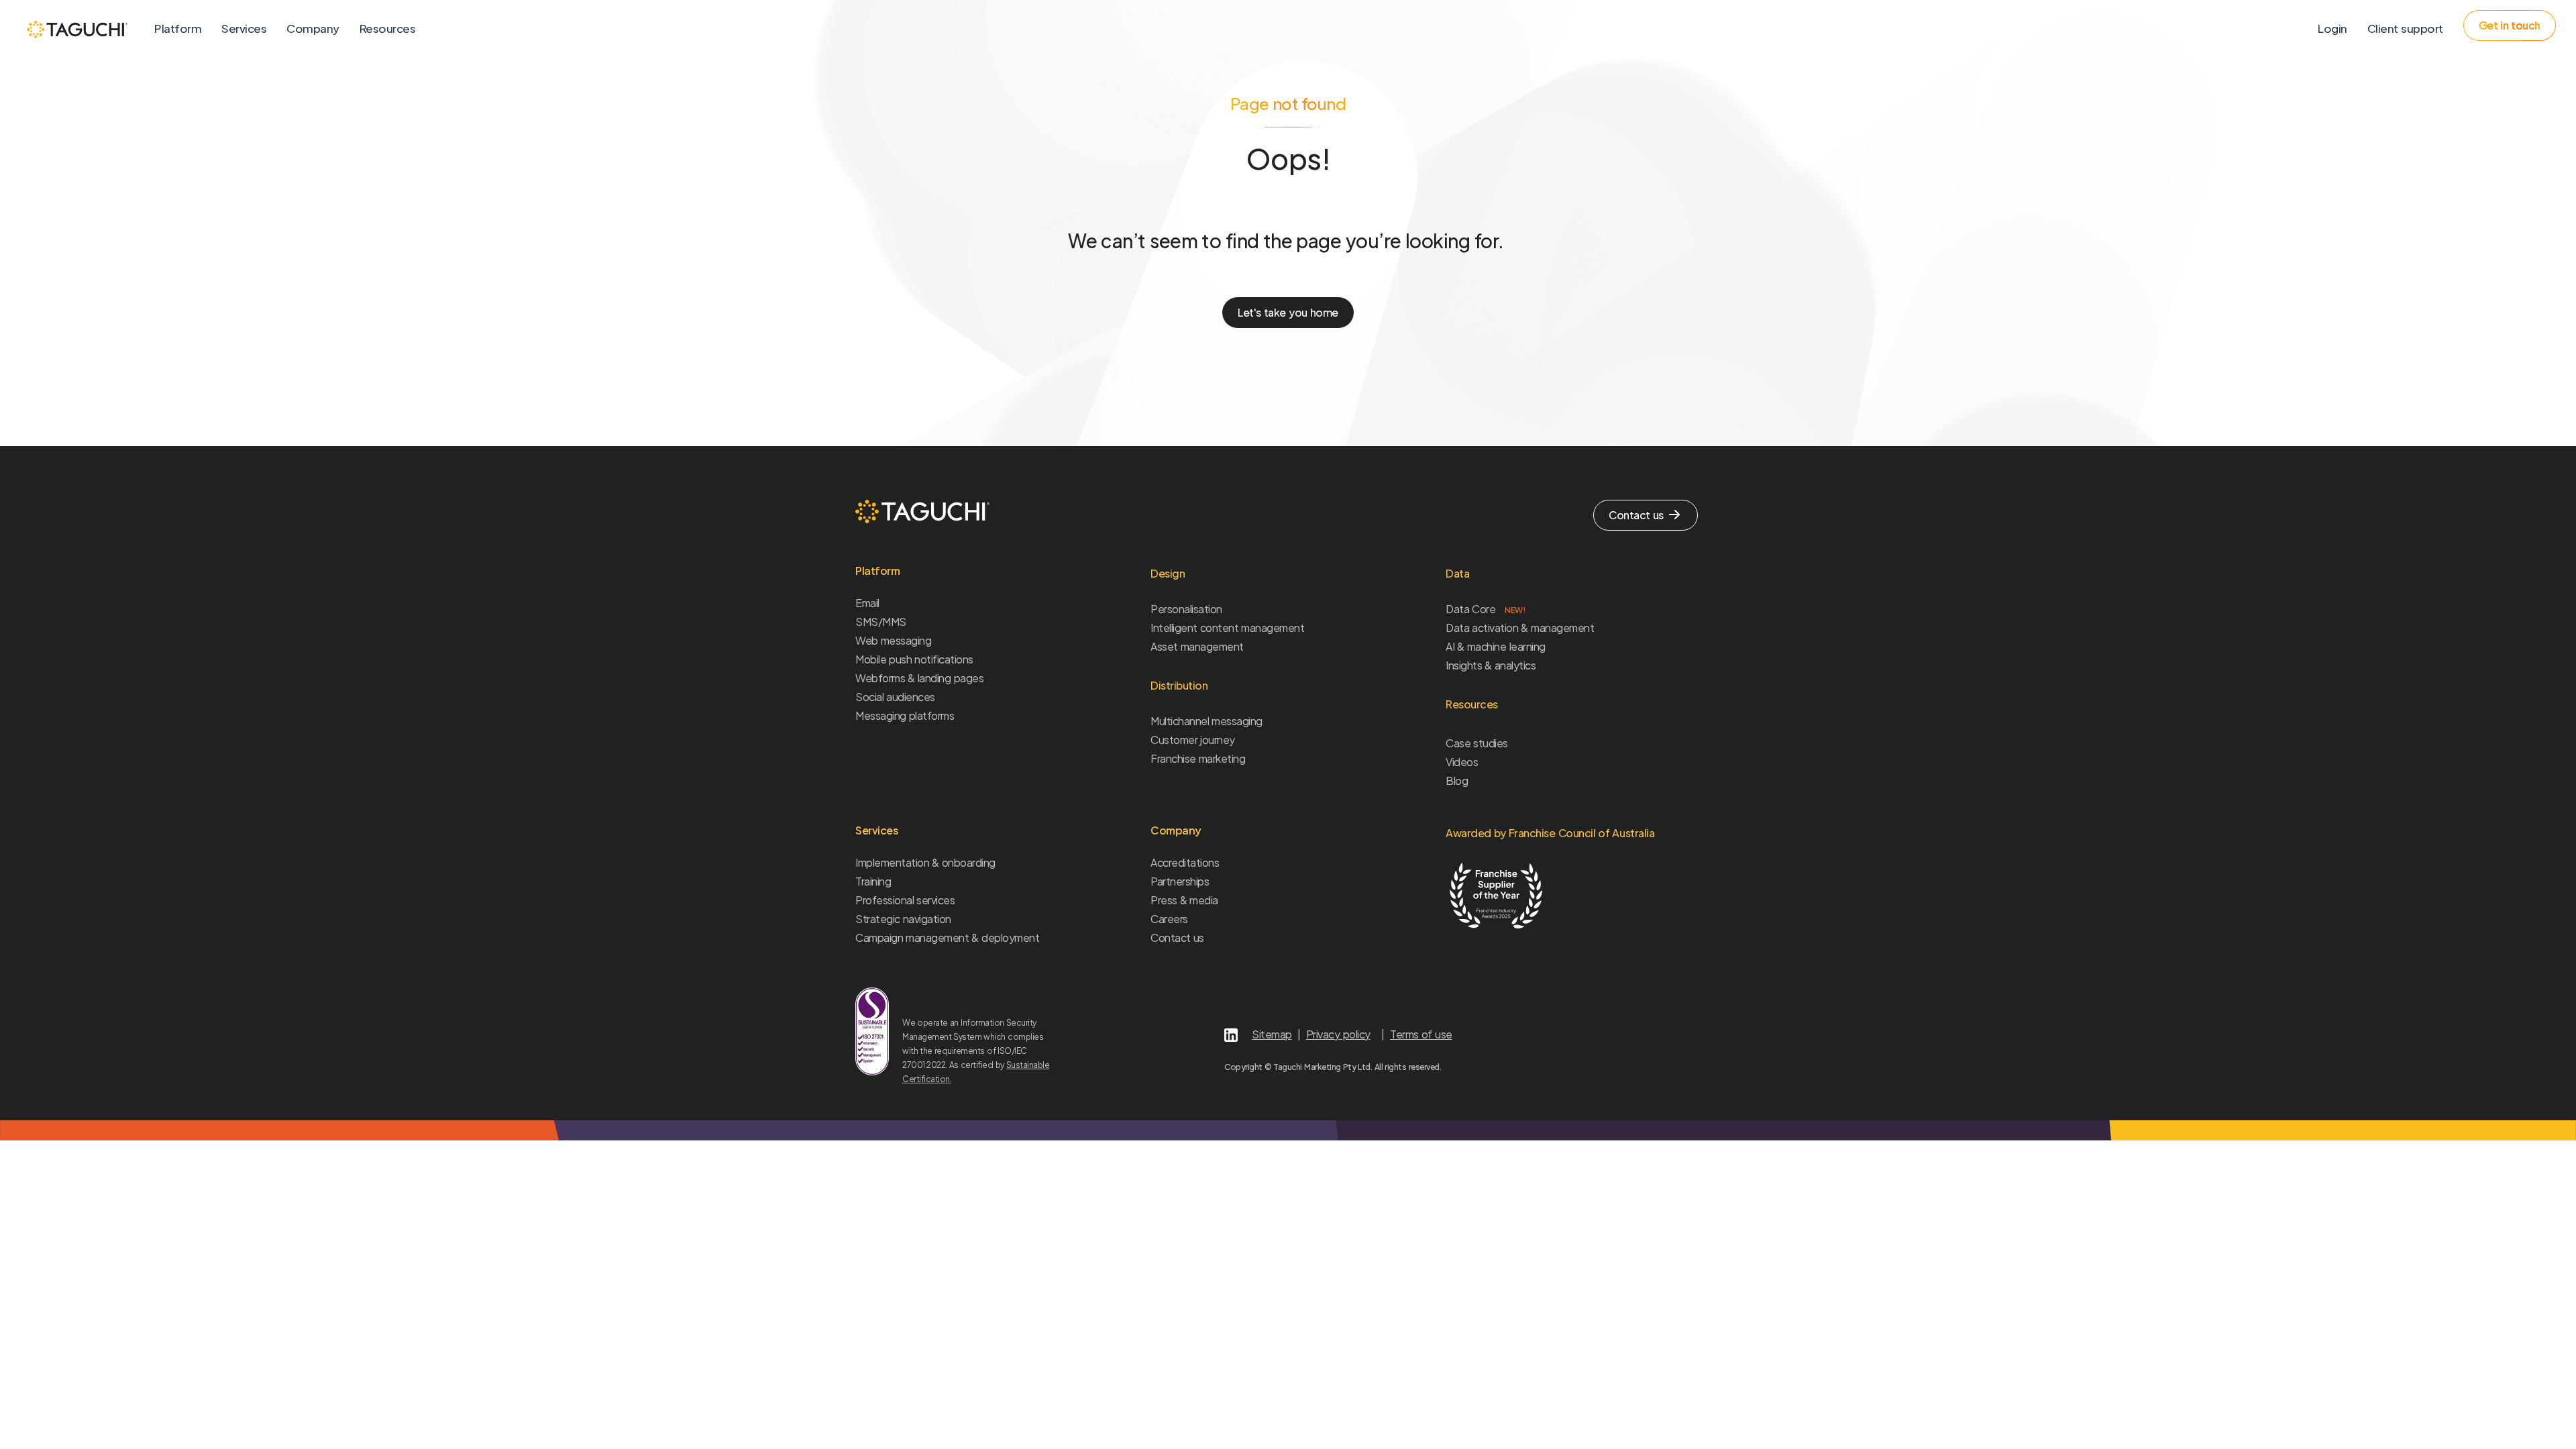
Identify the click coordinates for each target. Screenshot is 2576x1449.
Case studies (1477, 743)
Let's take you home (1288, 312)
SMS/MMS (881, 622)
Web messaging (893, 640)
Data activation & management (1520, 628)
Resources (388, 28)
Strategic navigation (903, 919)
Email (867, 603)
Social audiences (895, 697)
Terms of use (1421, 1034)
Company (313, 28)
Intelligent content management (1227, 628)
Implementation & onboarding (925, 862)
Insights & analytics (1491, 665)
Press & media (1184, 900)
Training (873, 881)
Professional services (905, 900)
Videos (1462, 762)
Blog (1457, 781)
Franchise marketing (1198, 758)
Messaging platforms (905, 715)
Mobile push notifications (914, 659)
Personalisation (1186, 609)
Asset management (1197, 646)
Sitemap (1272, 1034)
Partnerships (1180, 881)
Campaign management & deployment (947, 937)
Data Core (1486, 609)
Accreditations (1185, 862)
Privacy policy (1338, 1034)
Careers (1169, 919)
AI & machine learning (1496, 646)
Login (2332, 28)
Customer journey (1193, 740)
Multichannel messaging (1206, 721)
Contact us (1177, 937)
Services (244, 28)
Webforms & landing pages (919, 678)
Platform (178, 28)
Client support (2405, 28)
